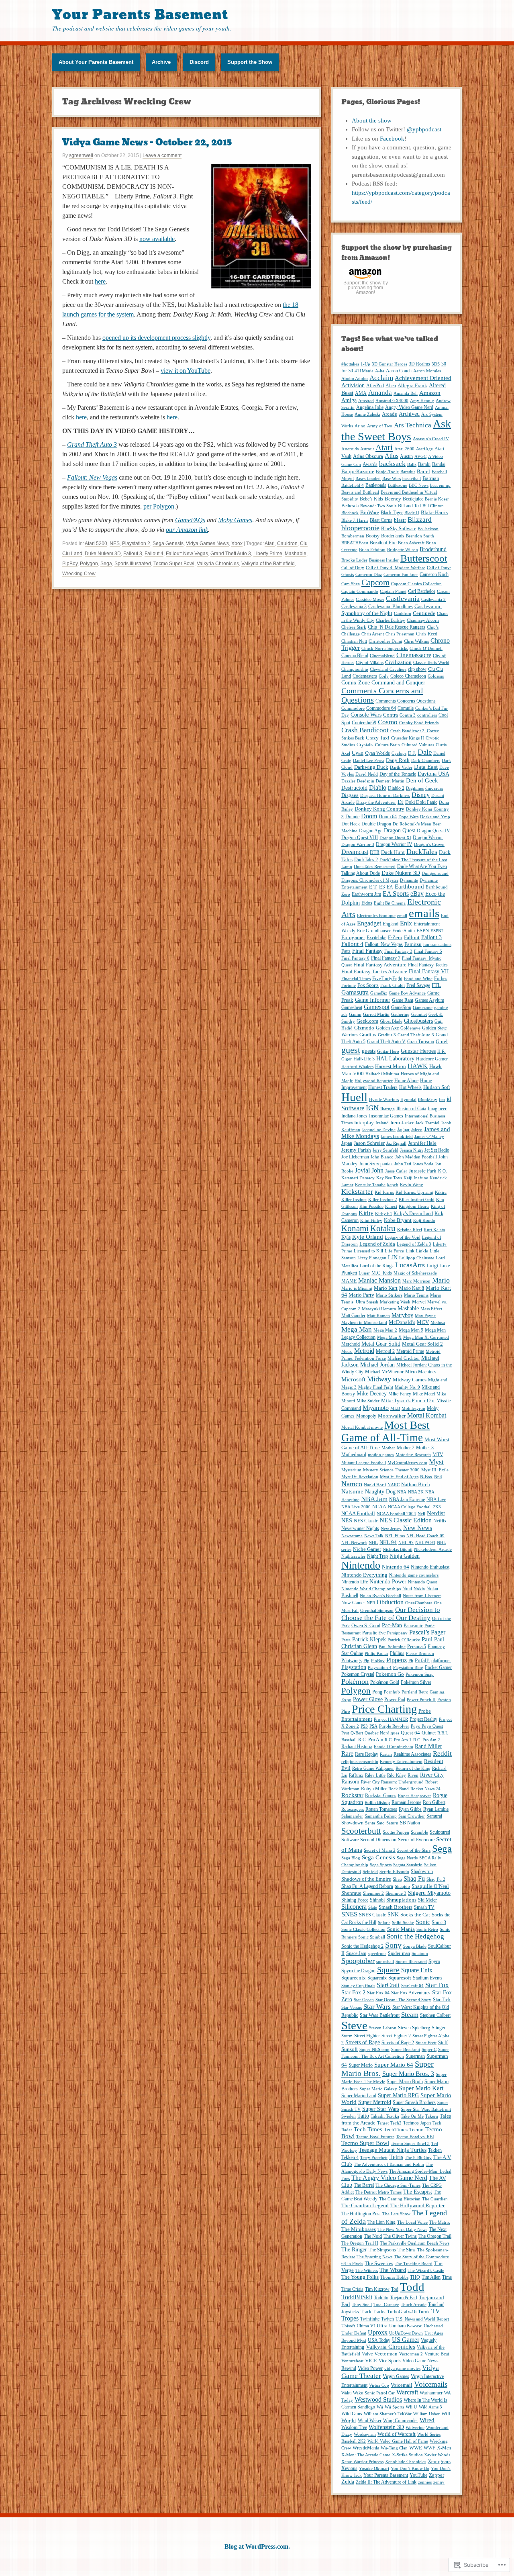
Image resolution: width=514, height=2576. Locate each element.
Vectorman (386, 2354)
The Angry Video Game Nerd (389, 2178)
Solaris (384, 1923)
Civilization (398, 662)
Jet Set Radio (437, 1150)
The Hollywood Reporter (417, 2205)
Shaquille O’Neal (430, 1886)
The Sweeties (379, 2263)
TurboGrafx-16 (402, 2312)
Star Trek (442, 2000)
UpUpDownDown (406, 2333)
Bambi (424, 464)
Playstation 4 (380, 1668)
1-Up (365, 364)
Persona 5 (417, 1647)
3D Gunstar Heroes (390, 364)
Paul (427, 1639)
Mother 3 (425, 1448)
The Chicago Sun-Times (398, 2185)
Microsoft (353, 1379)
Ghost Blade (391, 1021)
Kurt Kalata (434, 1230)
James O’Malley (429, 1137)
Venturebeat (352, 2361)
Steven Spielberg (414, 2028)
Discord (199, 62)
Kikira (441, 1192)
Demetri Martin (390, 781)
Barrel (423, 471)
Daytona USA (433, 774)
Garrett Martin (376, 1014)
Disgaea (350, 795)
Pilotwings (352, 1661)
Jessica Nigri (411, 1150)
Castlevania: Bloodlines (391, 607)
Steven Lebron (383, 2028)
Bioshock (350, 513)
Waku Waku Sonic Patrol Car (368, 2393)
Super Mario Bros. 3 (408, 2074)
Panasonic (413, 1626)
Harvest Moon (391, 1066)
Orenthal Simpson (377, 1611)
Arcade (390, 414)
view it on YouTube (186, 371)
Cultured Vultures (418, 745)
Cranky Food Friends (419, 723)
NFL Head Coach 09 (425, 1536)
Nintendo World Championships (371, 1589)
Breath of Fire (383, 543)
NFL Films (395, 1536)
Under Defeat (354, 2333)
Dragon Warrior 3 (358, 845)
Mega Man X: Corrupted (426, 1337)
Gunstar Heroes (418, 1051)
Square (388, 1969)
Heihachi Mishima (382, 1074)
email (402, 916)
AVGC (420, 457)
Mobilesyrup (413, 1409)
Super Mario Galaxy (378, 2089)
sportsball (385, 1962)
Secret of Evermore (416, 1840)
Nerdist (436, 1513)
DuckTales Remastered (375, 867)
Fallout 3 (133, 554)
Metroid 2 (385, 1351)
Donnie (352, 817)
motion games (381, 1455)
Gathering (400, 1014)
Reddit (442, 1754)
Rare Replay (367, 1754)
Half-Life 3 (364, 1059)
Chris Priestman (400, 634)
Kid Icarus (384, 1192)
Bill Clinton (433, 506)
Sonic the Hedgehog (415, 1936)
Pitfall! (422, 1660)
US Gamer (406, 2340)
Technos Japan (417, 2123)
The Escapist (418, 2192)
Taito (363, 2116)
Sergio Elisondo (394, 1872)
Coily (384, 676)
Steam (410, 2015)
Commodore (353, 708)
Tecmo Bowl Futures (375, 2137)
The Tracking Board (414, 2264)
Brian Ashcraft (411, 543)
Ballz (412, 465)
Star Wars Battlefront (380, 2015)
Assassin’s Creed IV (431, 439)
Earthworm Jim (366, 894)
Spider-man (399, 1953)
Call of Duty (353, 568)
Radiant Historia (357, 1747)
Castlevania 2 (433, 600)
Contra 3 (408, 715)
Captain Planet (393, 591)
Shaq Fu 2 (436, 1879)
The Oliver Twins (400, 2236)
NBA (402, 1492)
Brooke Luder (354, 560)
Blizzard (420, 520)
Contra (391, 715)
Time (447, 2277)
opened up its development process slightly (156, 338)
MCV (423, 1322)
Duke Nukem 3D (103, 554)
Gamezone (423, 1008)
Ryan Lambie (436, 1809)
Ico (442, 1100)
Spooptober (358, 1961)
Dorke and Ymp (435, 817)
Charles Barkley (391, 620)
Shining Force (355, 1900)
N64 (438, 1477)
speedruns (377, 1954)
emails (424, 913)
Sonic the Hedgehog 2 (362, 1946)
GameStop (401, 1007)
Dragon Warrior (428, 838)
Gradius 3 (387, 1035)
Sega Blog (351, 1858)
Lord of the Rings (377, 1266)
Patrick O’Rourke (404, 1640)
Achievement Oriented (423, 378)
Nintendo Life (355, 1582)
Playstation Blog (408, 1668)
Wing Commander (401, 2421)
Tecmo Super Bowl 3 (410, 2144)
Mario (441, 1280)
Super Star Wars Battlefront (426, 2109)
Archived (409, 414)
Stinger (439, 2028)
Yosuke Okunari (374, 2469)
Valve (367, 2354)
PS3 (364, 1726)
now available (157, 239)
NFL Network (354, 1543)
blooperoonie (360, 528)
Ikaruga (388, 1109)
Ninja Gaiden (405, 1556)
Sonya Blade (415, 1946)
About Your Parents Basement (96, 62)
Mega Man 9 (411, 1330)
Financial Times (356, 979)
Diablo (378, 788)
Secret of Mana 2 (380, 1850)
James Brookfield (397, 1137)
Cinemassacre (414, 655)
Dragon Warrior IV (394, 844)
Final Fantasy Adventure (380, 965)
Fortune (349, 986)
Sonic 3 (439, 1922)
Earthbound (409, 887)
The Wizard (393, 2270)
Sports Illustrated (133, 564)
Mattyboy (402, 1315)
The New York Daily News (402, 2230)
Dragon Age (371, 831)
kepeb (393, 1185)
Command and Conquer (398, 682)
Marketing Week (395, 1302)
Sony (393, 1945)
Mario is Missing (357, 1288)
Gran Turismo (421, 1042)
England (391, 924)
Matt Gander (353, 1316)
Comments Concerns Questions (406, 701)
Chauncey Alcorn (423, 620)
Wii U (411, 2407)
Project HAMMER (391, 1719)
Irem (395, 1123)
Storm (347, 2036)
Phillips (397, 1653)
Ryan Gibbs (410, 1809)
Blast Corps (381, 520)
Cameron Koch (434, 574)
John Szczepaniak (376, 1164)
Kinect (391, 1206)
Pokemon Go (390, 1674)
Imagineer (437, 1109)
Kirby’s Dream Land (413, 1213)
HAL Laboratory (395, 1058)
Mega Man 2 (385, 1330)
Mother (388, 1448)
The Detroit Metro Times (378, 2192)
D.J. (412, 753)
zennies (425, 2482)
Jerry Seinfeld (385, 1150)
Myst (436, 1462)
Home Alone (406, 1081)
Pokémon (355, 1681)
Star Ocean (364, 2000)
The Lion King (381, 2222)
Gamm (355, 1014)
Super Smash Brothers (414, 2102)
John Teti (403, 1164)
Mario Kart (386, 1288)
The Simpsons (382, 2250)
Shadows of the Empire (366, 1879)
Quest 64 (410, 1733)
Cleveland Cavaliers (388, 669)
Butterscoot (424, 558)
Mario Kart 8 (412, 1288)
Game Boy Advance (407, 993)
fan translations (437, 945)
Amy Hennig (422, 401)
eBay (417, 894)
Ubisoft (348, 2326)
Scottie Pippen (396, 1832)
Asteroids (350, 449)
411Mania (364, 371)
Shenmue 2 (373, 1893)
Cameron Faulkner (401, 575)
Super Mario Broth (405, 2082)
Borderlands (393, 536)
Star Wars (377, 2007)
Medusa (438, 1323)
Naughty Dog (380, 1491)
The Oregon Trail (435, 2236)
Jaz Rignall (396, 1143)
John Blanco (382, 1157)
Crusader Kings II (408, 738)
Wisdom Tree (354, 2427)
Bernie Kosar (437, 499)
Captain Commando (360, 591)
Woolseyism (365, 2434)
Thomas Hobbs (394, 2277)
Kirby (366, 1213)
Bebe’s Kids (371, 499)
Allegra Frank (412, 385)
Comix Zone (356, 682)
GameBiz (379, 993)
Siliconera (354, 1907)
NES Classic (366, 1521)
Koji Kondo (424, 1221)
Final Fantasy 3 (398, 951)
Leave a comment (162, 155)
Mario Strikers (389, 1295)
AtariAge (424, 449)
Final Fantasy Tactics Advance (374, 971)
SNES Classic (372, 1915)
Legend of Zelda (377, 1244)
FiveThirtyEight (387, 979)
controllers (427, 715)
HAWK (418, 1066)
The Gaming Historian (400, 2199)
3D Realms (419, 364)
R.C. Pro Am (371, 1740)
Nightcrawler (353, 1556)
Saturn (392, 1823)
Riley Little (375, 1775)
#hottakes (350, 364)
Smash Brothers (396, 1907)
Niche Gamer (367, 1549)
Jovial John (369, 1170)
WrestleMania (366, 2448)
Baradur (408, 472)
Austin (406, 456)
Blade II (412, 513)
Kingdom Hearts (414, 1206)
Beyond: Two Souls (378, 506)
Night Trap (377, 1556)
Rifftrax (356, 1775)
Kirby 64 (383, 1214)
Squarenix (377, 1978)
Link (410, 1251)
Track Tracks (373, 2312)
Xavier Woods (437, 2455)
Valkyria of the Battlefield (268, 564)
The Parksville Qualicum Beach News (415, 2243)
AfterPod (375, 386)
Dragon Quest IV (433, 831)
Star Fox (437, 1985)
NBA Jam (374, 1499)
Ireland (382, 1123)
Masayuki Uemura (379, 1309)
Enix (406, 923)
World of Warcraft (397, 2434)
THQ (415, 2277)
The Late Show (396, 2214)
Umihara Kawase (406, 2326)
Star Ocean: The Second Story (403, 2000)
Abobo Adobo (355, 379)
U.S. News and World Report (422, 2319)
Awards (370, 464)
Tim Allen (431, 2277)
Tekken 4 (350, 2157)
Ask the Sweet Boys (396, 430)
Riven (413, 1775)
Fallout (412, 937)
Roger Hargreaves (415, 1796)
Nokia (419, 1589)
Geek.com (367, 1021)
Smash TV (424, 1907)
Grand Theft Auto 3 (92, 444)
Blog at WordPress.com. (257, 2546)
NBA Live (436, 1499)
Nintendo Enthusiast (430, 1567)
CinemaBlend (382, 656)
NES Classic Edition (406, 1520)
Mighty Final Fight (376, 1387)
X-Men (444, 2448)
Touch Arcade (414, 2305)
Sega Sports (381, 1865)
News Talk (374, 1536)
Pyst (345, 1733)
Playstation (354, 1667)
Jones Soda (423, 1164)
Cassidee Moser (370, 600)
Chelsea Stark (354, 627)
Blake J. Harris (355, 520)
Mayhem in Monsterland (364, 1323)
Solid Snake (403, 1923)
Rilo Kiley (397, 1775)
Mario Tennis (416, 1295)
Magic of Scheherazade (415, 1273)
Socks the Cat (415, 1915)
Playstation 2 (136, 543)
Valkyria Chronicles (218, 564)
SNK (393, 1914)
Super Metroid (375, 2102)
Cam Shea (351, 584)
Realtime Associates (412, 1754)
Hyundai (408, 1100)
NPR (371, 1603)
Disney (421, 795)
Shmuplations (401, 1900)
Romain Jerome (406, 1802)
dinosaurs (434, 788)
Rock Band (399, 1789)
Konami (355, 1228)
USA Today (379, 2340)
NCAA (379, 1507)
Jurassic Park (423, 1171)
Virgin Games (396, 2376)
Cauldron (287, 543)
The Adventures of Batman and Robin (389, 2164)
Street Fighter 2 (396, 2036)
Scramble (419, 1832)
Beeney (393, 499)
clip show (417, 669)
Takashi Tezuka (385, 2116)
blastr (400, 520)
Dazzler (348, 781)
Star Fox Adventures (411, 1993)
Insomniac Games (386, 1116)
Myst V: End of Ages (399, 1477)
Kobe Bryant (398, 1220)
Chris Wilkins (416, 641)
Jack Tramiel (427, 1123)
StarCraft (388, 1985)
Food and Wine (418, 979)
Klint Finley (371, 1221)
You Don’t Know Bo (410, 2469)
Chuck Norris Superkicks (385, 649)
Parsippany (397, 1633)
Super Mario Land (359, 2096)
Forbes (441, 979)
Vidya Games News (207, 543)
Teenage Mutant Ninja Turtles (393, 2150)
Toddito (381, 2298)
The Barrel (364, 2185)
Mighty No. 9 (407, 1387)
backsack (392, 464)
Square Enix (417, 1970)
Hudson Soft (437, 1087)
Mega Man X (389, 1337)
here (100, 281)
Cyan (358, 753)
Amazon (430, 393)
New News (418, 1528)
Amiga (349, 400)
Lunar (364, 1273)
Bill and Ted (409, 506)
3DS (436, 364)
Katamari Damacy (358, 1178)
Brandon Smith (420, 536)
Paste (346, 1640)
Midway (379, 1379)
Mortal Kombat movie (362, 1427)
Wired (427, 2420)
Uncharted (433, 2326)
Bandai (439, 464)
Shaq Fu (414, 1878)
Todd (412, 2287)
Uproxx (378, 2332)
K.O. (443, 1171)
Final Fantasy (367, 951)
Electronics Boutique (376, 916)
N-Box (426, 1477)
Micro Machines (421, 1372)
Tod (395, 2289)
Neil (421, 1514)
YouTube (418, 2475)
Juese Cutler (396, 1171)
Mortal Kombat (427, 1415)
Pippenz (397, 1660)
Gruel (442, 1041)
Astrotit (367, 449)
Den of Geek (422, 780)
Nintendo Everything (364, 1575)
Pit (411, 1661)
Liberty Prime (268, 554)
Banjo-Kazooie (358, 471)
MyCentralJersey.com (407, 1463)
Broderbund (433, 549)
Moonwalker (392, 1416)
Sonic (423, 1922)
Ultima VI (366, 2326)
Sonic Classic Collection (363, 1929)
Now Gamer (353, 1603)
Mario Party (361, 1295)
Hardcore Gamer (432, 1059)
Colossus (436, 676)
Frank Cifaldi (393, 986)
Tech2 (396, 2123)
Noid (407, 1589)
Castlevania (403, 599)
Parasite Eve (374, 1633)
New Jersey (391, 1529)
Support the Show (250, 62)
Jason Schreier (369, 1143)
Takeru (432, 2116)
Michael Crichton (404, 1358)
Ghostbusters (418, 1021)
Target (383, 2123)
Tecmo (416, 2130)
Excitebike (376, 938)
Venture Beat (437, 2354)
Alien (391, 386)
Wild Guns (352, 2414)
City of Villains (370, 663)
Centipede (424, 613)
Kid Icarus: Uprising (414, 1192)
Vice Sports (390, 2361)
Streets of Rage (363, 2042)
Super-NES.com (374, 2050)
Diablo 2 (396, 788)
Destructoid (354, 788)
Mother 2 (406, 1448)
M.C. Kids (382, 1273)
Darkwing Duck (371, 767)
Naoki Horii (375, 1485)
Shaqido (402, 1887)
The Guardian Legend (365, 2205)
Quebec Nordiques (382, 1733)
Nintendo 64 (396, 1567)
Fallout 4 (154, 554)
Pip (366, 1661)
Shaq (397, 1879)
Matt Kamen (378, 1316)
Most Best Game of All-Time (385, 1431)
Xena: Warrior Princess (362, 2462)
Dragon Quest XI (395, 838)
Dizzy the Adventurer (376, 802)
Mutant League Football (364, 1463)
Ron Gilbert (434, 1802)
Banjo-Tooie (387, 472)
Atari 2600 (404, 449)
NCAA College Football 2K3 (414, 1507)
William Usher (426, 2414)
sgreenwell (81, 155)
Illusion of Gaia (411, 1109)
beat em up (440, 485)
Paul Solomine (392, 1647)
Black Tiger (392, 513)
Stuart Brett (426, 2043)
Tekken (435, 2150)
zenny (439, 2482)
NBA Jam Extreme (407, 1499)
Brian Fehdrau (372, 550)
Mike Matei (424, 1394)
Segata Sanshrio (408, 1865)
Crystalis (365, 745)
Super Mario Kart (421, 2088)
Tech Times (368, 2129)
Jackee (408, 1123)
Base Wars (392, 479)
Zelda (348, 2482)
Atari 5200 (96, 543)
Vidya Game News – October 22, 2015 (147, 142)
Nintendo (361, 1565)
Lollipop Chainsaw (417, 1258)
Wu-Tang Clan (394, 2448)
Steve (354, 2025)
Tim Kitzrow (377, 2289)
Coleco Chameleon (408, 676)
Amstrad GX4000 (392, 401)
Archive (161, 62)
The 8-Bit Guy (418, 2158)
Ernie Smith (404, 931)
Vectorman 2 (411, 2354)
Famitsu (413, 944)
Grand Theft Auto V (386, 1042)
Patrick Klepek (369, 1639)
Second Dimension (378, 1840)
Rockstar (352, 1795)
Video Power (370, 2368)
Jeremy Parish (356, 1150)
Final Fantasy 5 (428, 951)
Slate (373, 1907)
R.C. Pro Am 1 (398, 1740)
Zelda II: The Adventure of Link (386, 2482)
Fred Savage (418, 985)
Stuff (443, 2043)
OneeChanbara (419, 1603)
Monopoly (366, 1416)
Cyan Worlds (377, 753)
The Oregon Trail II (360, 2243)
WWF (429, 2448)
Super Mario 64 (394, 2065)
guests (369, 1051)
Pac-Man (392, 1625)
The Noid (373, 2236)
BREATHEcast (355, 543)
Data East (426, 767)
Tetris (396, 2157)
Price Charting (384, 1709)
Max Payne (425, 1316)
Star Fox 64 (378, 1993)
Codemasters (365, 676)
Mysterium (351, 1470)
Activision (353, 385)
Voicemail (402, 2385)
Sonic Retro (427, 1929)
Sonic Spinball (372, 1937)
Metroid (364, 1351)
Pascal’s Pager (427, 1632)
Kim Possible (371, 1206)
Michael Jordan (377, 1365)
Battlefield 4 (353, 485)
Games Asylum (429, 1000)
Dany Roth (398, 760)
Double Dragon (376, 824)
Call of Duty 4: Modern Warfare (396, 568)
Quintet (429, 1733)
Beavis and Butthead (360, 492)
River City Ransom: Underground (392, 1782)
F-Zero (395, 937)
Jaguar (403, 1130)
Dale (425, 752)
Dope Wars (408, 817)
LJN (393, 1257)
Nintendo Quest (422, 1582)
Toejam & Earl (404, 2298)
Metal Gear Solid (381, 1344)
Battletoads (376, 485)
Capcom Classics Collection (416, 584)
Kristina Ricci (410, 1230)
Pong (377, 1692)
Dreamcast (355, 852)
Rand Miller (428, 1746)
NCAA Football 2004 (396, 1514)
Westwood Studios (378, 2399)
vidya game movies (402, 2369)
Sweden (349, 2116)
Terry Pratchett (374, 2158)
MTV (438, 1454)
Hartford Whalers (357, 1067)
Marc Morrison (416, 1281)
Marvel (419, 1302)
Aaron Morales (427, 371)
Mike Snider (368, 1401)
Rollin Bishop (377, 1803)
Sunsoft (350, 2049)
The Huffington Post (361, 2214)
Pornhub (392, 1692)
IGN (372, 1108)
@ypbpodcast (424, 129)
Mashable (296, 554)
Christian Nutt (354, 641)
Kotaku (383, 1228)
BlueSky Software (399, 529)
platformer (441, 1661)
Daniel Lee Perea (369, 761)
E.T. (373, 887)
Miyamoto (376, 1408)
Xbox (237, 543)
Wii (380, 2407)
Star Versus (352, 2007)
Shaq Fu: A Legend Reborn (367, 1886)
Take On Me (412, 2116)
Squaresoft (400, 1978)
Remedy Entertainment (401, 1762)
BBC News (419, 485)
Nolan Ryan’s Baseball (380, 1596)
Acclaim (381, 378)
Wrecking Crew (79, 574)
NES (115, 543)
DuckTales (422, 852)
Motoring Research (413, 1455)
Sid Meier (427, 1900)
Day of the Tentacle (398, 774)
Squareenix (354, 1978)
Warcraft (407, 2392)
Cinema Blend (355, 656)
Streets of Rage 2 (398, 2043)
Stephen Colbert (435, 2015)
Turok (424, 2312)
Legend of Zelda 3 (414, 1244)
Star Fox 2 (353, 1992)
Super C (429, 2050)
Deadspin (366, 781)
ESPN (423, 931)
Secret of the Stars (414, 1850)
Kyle (346, 1237)
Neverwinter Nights (360, 1528)
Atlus (392, 456)
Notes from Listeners (422, 1596)
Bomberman (353, 536)
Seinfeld (370, 1872)
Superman (415, 2056)
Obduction (390, 1602)
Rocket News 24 (425, 1789)
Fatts (346, 951)
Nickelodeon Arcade (433, 1549)
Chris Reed (427, 634)
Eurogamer (353, 937)
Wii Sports (394, 2407)
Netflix (440, 1521)
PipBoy (70, 564)
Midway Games (410, 1380)
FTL (436, 985)
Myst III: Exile (435, 1470)
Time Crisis (352, 2289)
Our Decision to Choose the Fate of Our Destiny (391, 1614)
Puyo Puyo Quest (427, 1726)
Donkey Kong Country (379, 809)
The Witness (367, 2271)
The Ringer (354, 2249)
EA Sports (396, 894)
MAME (349, 1281)
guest (351, 1050)
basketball (412, 479)
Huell (354, 1097)
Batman (431, 478)
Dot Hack (351, 824)
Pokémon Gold (385, 1682)
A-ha (380, 371)
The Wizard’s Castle (426, 2271)
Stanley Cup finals (358, 1986)
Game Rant (403, 1000)
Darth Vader (401, 767)
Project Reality (423, 1719)
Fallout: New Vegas (92, 477)
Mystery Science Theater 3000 (391, 1470)
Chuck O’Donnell (426, 649)
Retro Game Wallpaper (373, 1768)
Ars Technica (413, 425)
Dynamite (409, 880)
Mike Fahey (400, 1394)
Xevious (349, 2468)
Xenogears (439, 2461)
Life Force (394, 1251)
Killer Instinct (354, 1200)
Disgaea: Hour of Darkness (385, 796)
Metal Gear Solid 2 (422, 1344)
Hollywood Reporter (374, 1081)
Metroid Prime (410, 1351)
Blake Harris (434, 512)
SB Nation (410, 1823)
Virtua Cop (379, 2385)
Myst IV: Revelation (360, 1477)
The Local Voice (412, 2222)
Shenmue (351, 1893)
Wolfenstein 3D (386, 2427)
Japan (347, 1143)
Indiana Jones (354, 1116)
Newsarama (352, 1536)
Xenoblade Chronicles (406, 2462)
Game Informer (373, 1000)
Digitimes (415, 788)
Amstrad (366, 401)
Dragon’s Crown (429, 845)
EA (390, 887)
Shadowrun (422, 1871)
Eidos (367, 903)
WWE (416, 2448)
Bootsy (373, 536)
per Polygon (159, 506)
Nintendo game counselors (414, 1575)
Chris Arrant (373, 634)
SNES (349, 1914)
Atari (270, 543)
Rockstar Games (381, 1796)
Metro (347, 1351)
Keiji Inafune (416, 1178)
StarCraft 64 (412, 1986)
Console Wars (366, 715)
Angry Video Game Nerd (409, 407)
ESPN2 (437, 931)
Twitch (388, 2319)
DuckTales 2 (366, 860)
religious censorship (360, 1762)
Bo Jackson (428, 529)
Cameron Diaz (369, 575)
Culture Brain (388, 745)
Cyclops (399, 753)
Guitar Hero (388, 1051)
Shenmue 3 (396, 1893)
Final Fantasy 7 (386, 958)
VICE (371, 2360)
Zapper (436, 2475)
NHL (373, 1543)
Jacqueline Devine (379, 1130)
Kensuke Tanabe (370, 1185)
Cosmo (388, 722)
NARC (394, 1485)
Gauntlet (419, 1014)
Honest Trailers (383, 1087)
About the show (372, 121)
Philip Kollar (376, 1654)
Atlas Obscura (368, 456)
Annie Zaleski (367, 414)
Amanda (380, 393)
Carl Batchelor (422, 591)
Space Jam (356, 1953)
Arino (360, 426)
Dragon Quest (400, 830)
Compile (406, 708)
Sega (106, 564)
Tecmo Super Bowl (174, 564)
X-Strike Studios (407, 2455)
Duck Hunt (393, 852)
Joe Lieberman (355, 1157)
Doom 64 (388, 817)
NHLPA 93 (425, 1543)
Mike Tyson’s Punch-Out (408, 1400)
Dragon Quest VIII (360, 838)
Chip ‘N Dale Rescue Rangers (397, 627)
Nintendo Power (388, 1581)
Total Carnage (386, 2305)
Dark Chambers (426, 761)
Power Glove (368, 1699)
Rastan (386, 1754)
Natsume (352, 1491)
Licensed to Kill (368, 1251)
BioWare (370, 512)
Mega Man (357, 1329)
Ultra (382, 2326)
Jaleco (417, 1130)
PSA (373, 1726)
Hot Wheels (410, 1087)
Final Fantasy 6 (355, 958)
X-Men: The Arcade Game (366, 2455)
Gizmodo (364, 1028)
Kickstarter (357, 1192)
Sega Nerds (407, 1858)
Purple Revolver (394, 1726)
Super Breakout (406, 2050)
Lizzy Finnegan (372, 1258)
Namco (352, 1484)
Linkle (422, 1251)
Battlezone (398, 485)
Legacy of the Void (403, 1237)
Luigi (432, 1266)
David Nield (367, 774)
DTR (375, 852)
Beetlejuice (413, 499)
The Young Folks (360, 2277)
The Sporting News (374, 2257)
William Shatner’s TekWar (388, 2414)
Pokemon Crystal (358, 1674)
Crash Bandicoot (365, 730)
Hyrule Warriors (384, 1100)
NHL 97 (406, 1543)
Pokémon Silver (416, 1682)
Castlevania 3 (354, 607)
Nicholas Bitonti (398, 1549)
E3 (382, 887)
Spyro (434, 1961)
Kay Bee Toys (389, 1178)
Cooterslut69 (364, 723)
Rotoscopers (353, 1809)
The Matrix (440, 2222)
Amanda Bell (406, 393)
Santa (370, 1823)
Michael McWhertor (384, 1372)
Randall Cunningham (394, 1747)
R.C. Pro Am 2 (427, 1740)
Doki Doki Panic (421, 802)
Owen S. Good (366, 1626)
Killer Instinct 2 (383, 1200)
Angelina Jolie (370, 407)
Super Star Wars (381, 2109)
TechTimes (396, 2130)
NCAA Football (358, 1513)
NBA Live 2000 (356, 1507)
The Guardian (435, 2199)
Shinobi (377, 1900)
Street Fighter (367, 2036)
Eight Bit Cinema (390, 903)
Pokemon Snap (420, 1674)
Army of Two (380, 426)
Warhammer (431, 2393)
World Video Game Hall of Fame (398, 2441)
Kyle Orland (368, 1237)
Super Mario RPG (398, 2095)
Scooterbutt (361, 1831)
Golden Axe (387, 1028)
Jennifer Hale (422, 1143)
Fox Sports (368, 985)
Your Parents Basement (140, 15)
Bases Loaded (368, 479)
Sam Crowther (412, 1816)
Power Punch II (421, 1700)
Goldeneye (410, 1028)
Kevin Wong (412, 1185)
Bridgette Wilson (403, 550)
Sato (381, 1823)
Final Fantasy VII (429, 971)
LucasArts (410, 1265)
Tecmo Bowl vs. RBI (415, 2137)
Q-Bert (357, 1733)
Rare (347, 1754)
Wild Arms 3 (430, 2407)
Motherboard (354, 1454)
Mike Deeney (372, 1393)
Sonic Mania (401, 1929)
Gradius (368, 1035)
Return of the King (413, 1768)
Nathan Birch (416, 1484)
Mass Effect (431, 1309)
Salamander (352, 1816)
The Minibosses (359, 2229)
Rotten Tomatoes (381, 1809)
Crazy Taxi (378, 738)
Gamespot (377, 1007)
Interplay (364, 1123)
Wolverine (415, 2428)
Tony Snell (362, 2305)
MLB (395, 1409)
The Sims (407, 2250)
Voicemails (431, 2384)
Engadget (369, 923)
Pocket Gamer (438, 1667)
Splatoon (420, 1954)
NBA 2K (416, 1492)
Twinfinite (370, 2319)
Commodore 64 (381, 708)
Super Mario (361, 2065)
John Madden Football (416, 1157)
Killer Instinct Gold (417, 1200)
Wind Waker (370, 2421)
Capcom (375, 582)
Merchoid (351, 1344)
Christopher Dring (385, 641)
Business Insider (384, 560)
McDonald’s (402, 1322)
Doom (369, 816)
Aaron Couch (399, 371)
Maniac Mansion (379, 1280)
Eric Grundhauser (374, 931)
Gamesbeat (352, 1007)
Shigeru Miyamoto (429, 1893)
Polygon (89, 564)
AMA (361, 393)
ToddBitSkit (357, 2297)
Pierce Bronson (420, 1654)
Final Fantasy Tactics (428, 965)
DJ (401, 802)
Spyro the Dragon (358, 1971)
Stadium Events (428, 1978)
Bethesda (350, 506)
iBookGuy (428, 1100)
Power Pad (395, 1700)
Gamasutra (355, 992)
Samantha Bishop (381, 1816)
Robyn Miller (374, 1789)
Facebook (392, 139)
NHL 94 (388, 1542)
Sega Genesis (168, 543)
